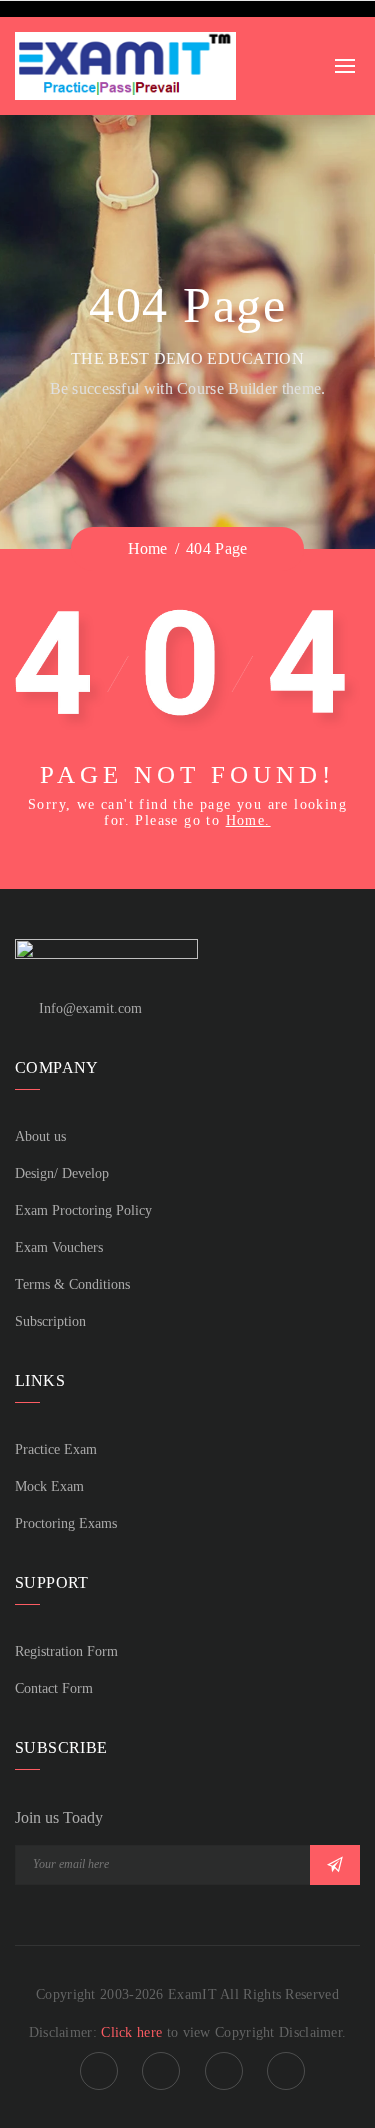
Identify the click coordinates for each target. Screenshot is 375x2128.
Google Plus (161, 2071)
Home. (248, 820)
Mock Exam (49, 1486)
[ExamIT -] (125, 64)
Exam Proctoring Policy (83, 1210)
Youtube (286, 2071)
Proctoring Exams (66, 1523)
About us (40, 1136)
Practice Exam (56, 1449)
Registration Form (66, 1651)
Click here (133, 2032)
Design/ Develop (62, 1173)
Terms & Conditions (72, 1284)
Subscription (50, 1321)
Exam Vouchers (59, 1247)
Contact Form (54, 1688)
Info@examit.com (90, 1008)
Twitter (224, 2071)
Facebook (99, 2071)
